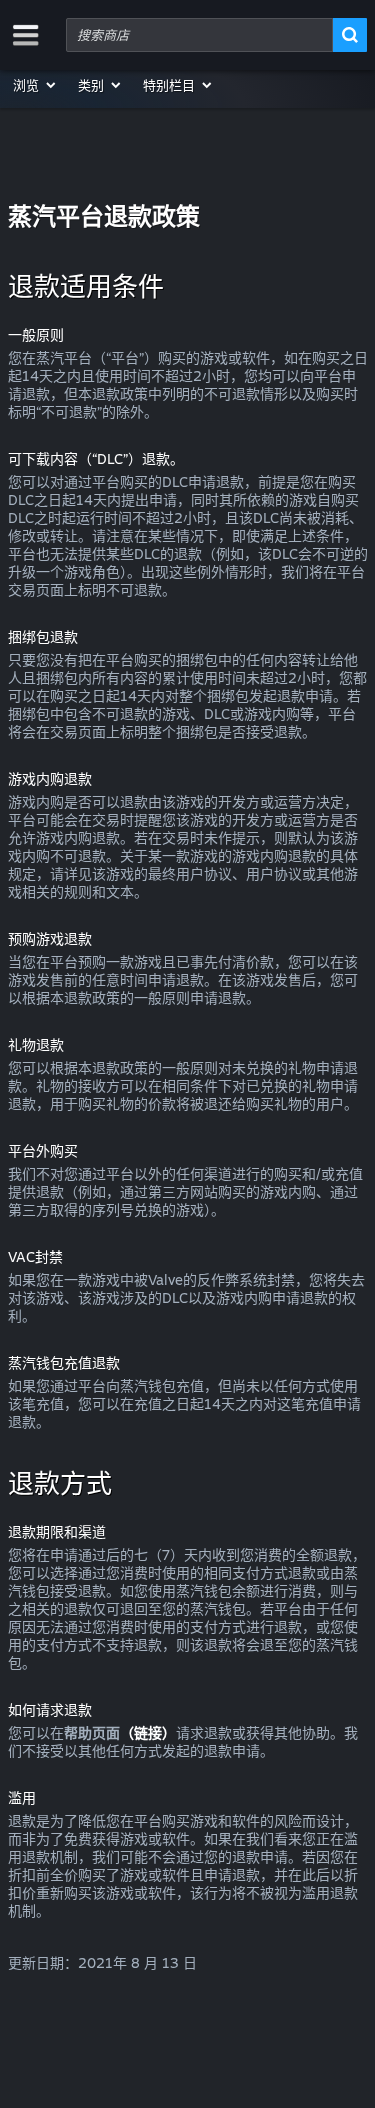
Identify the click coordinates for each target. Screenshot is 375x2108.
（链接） (148, 1732)
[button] (35, 85)
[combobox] (199, 35)
